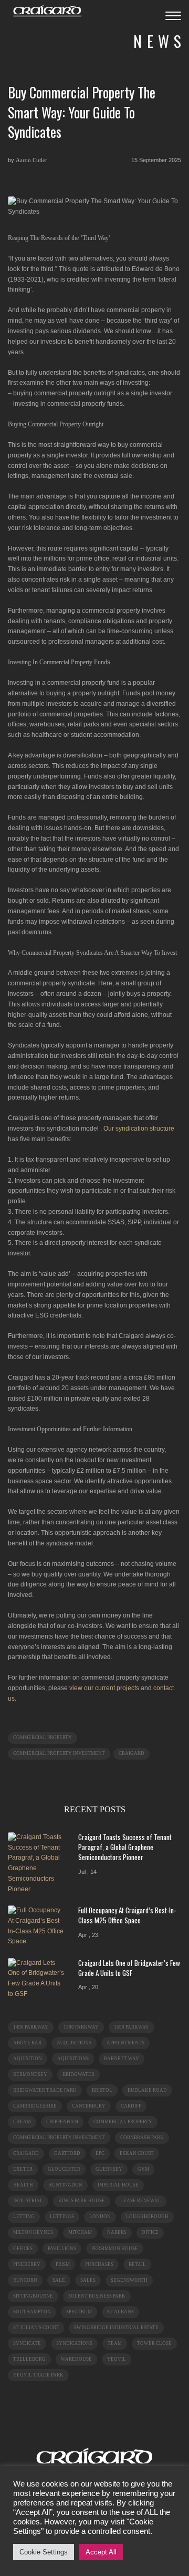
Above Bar (27, 2043)
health (23, 2185)
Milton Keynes (33, 2232)
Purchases (99, 2264)
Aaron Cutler (31, 160)
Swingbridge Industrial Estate (116, 2328)
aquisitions (73, 2059)
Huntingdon (65, 2185)
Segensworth (129, 2280)
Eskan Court (137, 2153)
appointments (125, 2043)
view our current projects (104, 1688)
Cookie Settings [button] (44, 2552)
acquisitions (74, 2043)
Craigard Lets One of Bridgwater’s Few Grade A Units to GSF (129, 1968)
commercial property (43, 1738)
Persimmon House (115, 2249)
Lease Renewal (141, 2201)
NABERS (117, 2232)
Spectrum (79, 2312)
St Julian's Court (36, 2328)
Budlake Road (147, 2090)
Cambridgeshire (35, 2106)
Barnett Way (122, 2059)
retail (137, 2264)
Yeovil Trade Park (38, 2375)
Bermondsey (30, 2074)
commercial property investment (59, 1753)
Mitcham (80, 2232)
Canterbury (89, 2106)
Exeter (23, 2169)
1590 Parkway (132, 2027)
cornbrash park (142, 2138)
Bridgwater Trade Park (45, 2090)
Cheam (22, 2122)
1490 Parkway (31, 2027)
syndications (74, 2343)
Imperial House (118, 2185)
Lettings (62, 2216)
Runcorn (25, 2280)
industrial (28, 2201)
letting (24, 2216)
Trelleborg (29, 2359)
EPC (100, 2153)
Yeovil (117, 2359)
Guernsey (109, 2169)
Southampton (32, 2312)
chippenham (62, 2122)
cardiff (131, 2106)
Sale (59, 2280)
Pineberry (27, 2264)
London (100, 2216)
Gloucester (64, 2169)
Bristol (102, 2090)
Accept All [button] (101, 2552)
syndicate (27, 2343)
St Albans (120, 2312)
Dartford (67, 2153)
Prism (63, 2264)
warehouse (76, 2359)
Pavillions (62, 2249)
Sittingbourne (33, 2296)
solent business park (97, 2296)
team (115, 2343)
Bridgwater (78, 2074)
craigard (132, 1753)
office (150, 2232)
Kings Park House (82, 2201)
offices (23, 2249)
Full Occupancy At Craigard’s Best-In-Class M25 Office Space (127, 1915)
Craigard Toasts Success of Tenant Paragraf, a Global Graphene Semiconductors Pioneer (125, 1847)
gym (143, 2169)
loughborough (147, 2216)
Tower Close (154, 2343)
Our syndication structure (139, 1129)
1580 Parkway (81, 2027)
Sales (88, 2280)
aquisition (28, 2059)
